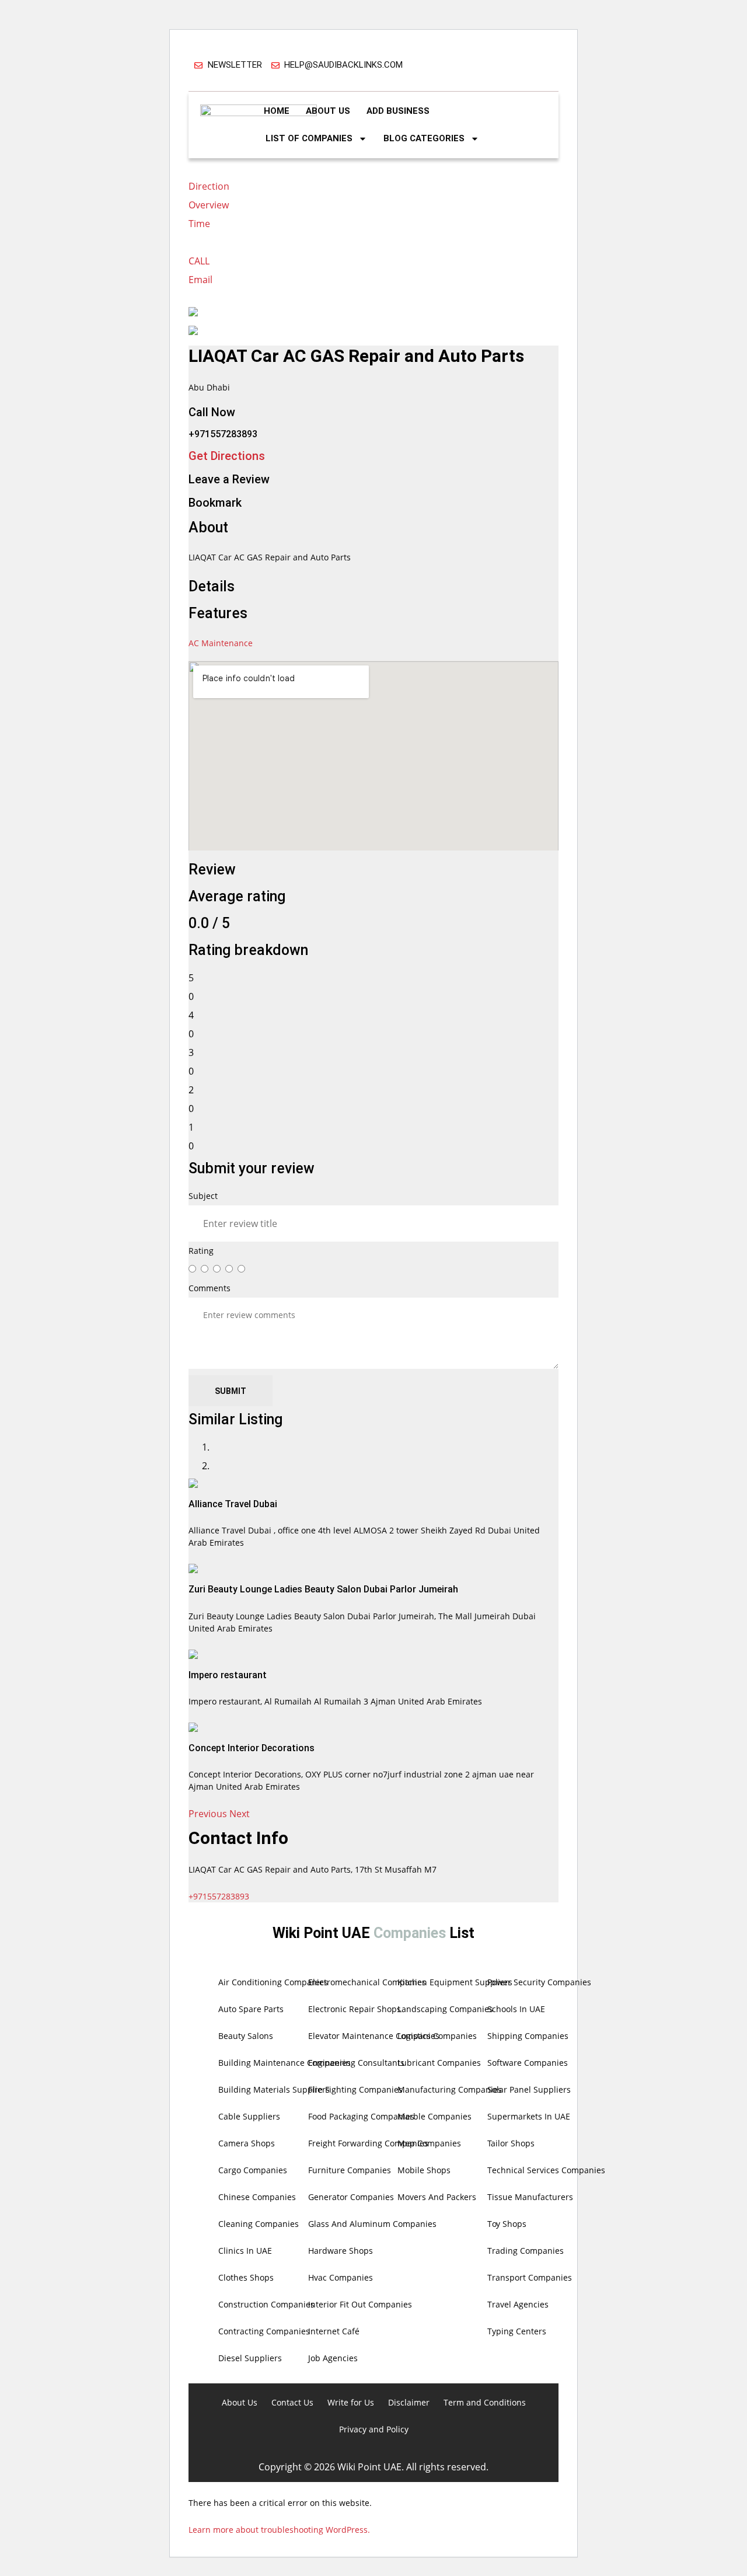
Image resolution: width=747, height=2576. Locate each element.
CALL (199, 261)
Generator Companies (351, 2197)
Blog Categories (424, 138)
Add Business (398, 111)
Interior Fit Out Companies (360, 2304)
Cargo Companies (253, 2170)
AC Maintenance (221, 643)
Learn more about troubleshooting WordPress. (279, 2530)
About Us (328, 111)
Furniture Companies (350, 2170)
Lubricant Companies (439, 2063)
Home (277, 111)
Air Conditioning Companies (273, 1982)
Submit (231, 1391)
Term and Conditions (485, 2402)
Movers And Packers (437, 2197)
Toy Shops (507, 2224)
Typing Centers (517, 2331)
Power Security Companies (539, 1982)
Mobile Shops (424, 2170)
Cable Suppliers (249, 2116)
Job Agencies (333, 2358)
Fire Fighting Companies (355, 2089)
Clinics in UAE (245, 2251)
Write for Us (351, 2402)
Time (199, 224)
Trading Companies (526, 2251)
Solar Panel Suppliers (529, 2089)
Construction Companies (266, 2304)
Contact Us (292, 2402)
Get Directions (227, 456)
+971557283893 (219, 1896)
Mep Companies (429, 2143)
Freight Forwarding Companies (368, 2143)
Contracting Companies (264, 2331)
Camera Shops (247, 2143)
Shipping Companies (528, 2036)
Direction (209, 186)
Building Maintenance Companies (285, 2063)
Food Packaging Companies (361, 2116)
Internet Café (334, 2331)
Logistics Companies (437, 2036)
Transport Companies (530, 2277)
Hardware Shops (341, 2251)
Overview (209, 205)
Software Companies (528, 2063)
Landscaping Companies (445, 2009)
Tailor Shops (511, 2143)
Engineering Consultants (356, 2063)
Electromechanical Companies (367, 1982)
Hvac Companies (341, 2277)
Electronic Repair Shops (355, 2009)
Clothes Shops (246, 2277)
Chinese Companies (257, 2197)
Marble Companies (434, 2116)
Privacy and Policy (374, 2429)
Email (200, 280)
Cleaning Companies (259, 2224)
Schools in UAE (516, 2009)
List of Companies (309, 138)
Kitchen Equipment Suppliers (455, 1982)
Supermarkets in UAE (529, 2116)
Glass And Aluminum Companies (372, 2224)
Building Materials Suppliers (274, 2089)
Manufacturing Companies (450, 2089)
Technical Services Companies (546, 2170)
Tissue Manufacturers (530, 2197)
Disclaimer (409, 2402)
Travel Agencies (518, 2304)
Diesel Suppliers (250, 2358)
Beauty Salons (246, 2036)
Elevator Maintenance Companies (374, 2036)
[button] (209, 1814)
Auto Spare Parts (251, 2009)
